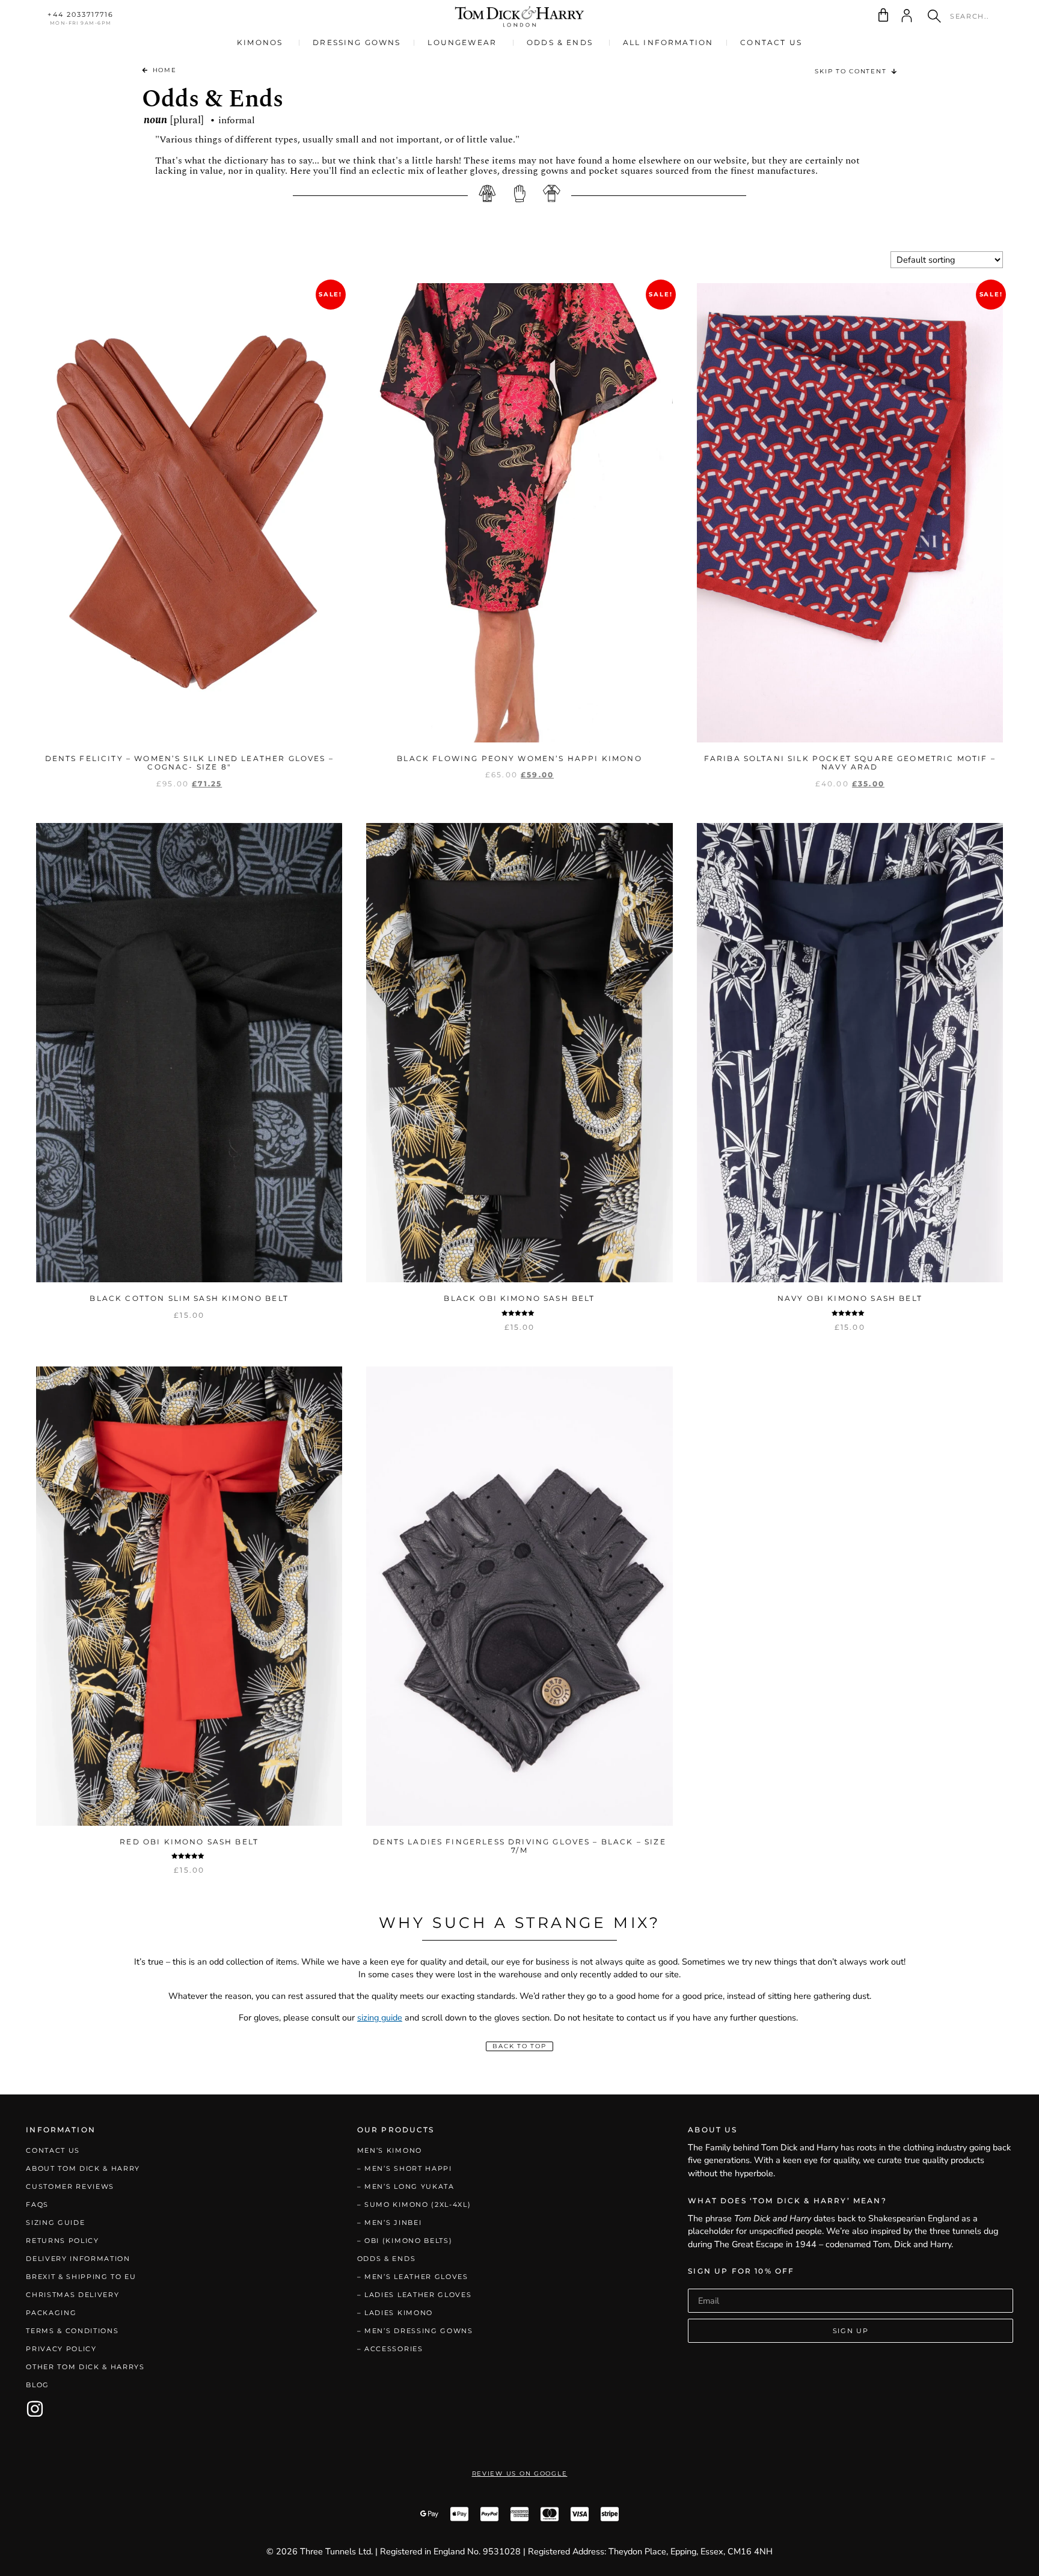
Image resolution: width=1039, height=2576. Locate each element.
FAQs (37, 2204)
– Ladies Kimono (395, 2313)
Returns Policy (63, 2241)
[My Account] (907, 16)
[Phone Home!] (519, 17)
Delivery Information (78, 2259)
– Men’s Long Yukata (406, 2186)
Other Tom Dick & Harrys (85, 2367)
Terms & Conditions (72, 2331)
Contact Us (53, 2150)
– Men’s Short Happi (405, 2168)
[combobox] (963, 16)
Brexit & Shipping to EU (81, 2277)
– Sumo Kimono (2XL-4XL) (414, 2204)
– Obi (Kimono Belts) (405, 2241)
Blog (38, 2385)
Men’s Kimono (390, 2150)
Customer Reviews (70, 2186)
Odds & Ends (386, 2259)
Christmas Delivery (72, 2295)
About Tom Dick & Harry (83, 2168)
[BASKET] (883, 15)
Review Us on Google (520, 2474)
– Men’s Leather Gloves (413, 2277)
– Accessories (390, 2349)
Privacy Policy (61, 2349)
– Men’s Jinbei (390, 2223)
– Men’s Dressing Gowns (415, 2331)
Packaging (51, 2313)
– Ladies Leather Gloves (415, 2295)
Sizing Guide (55, 2223)
